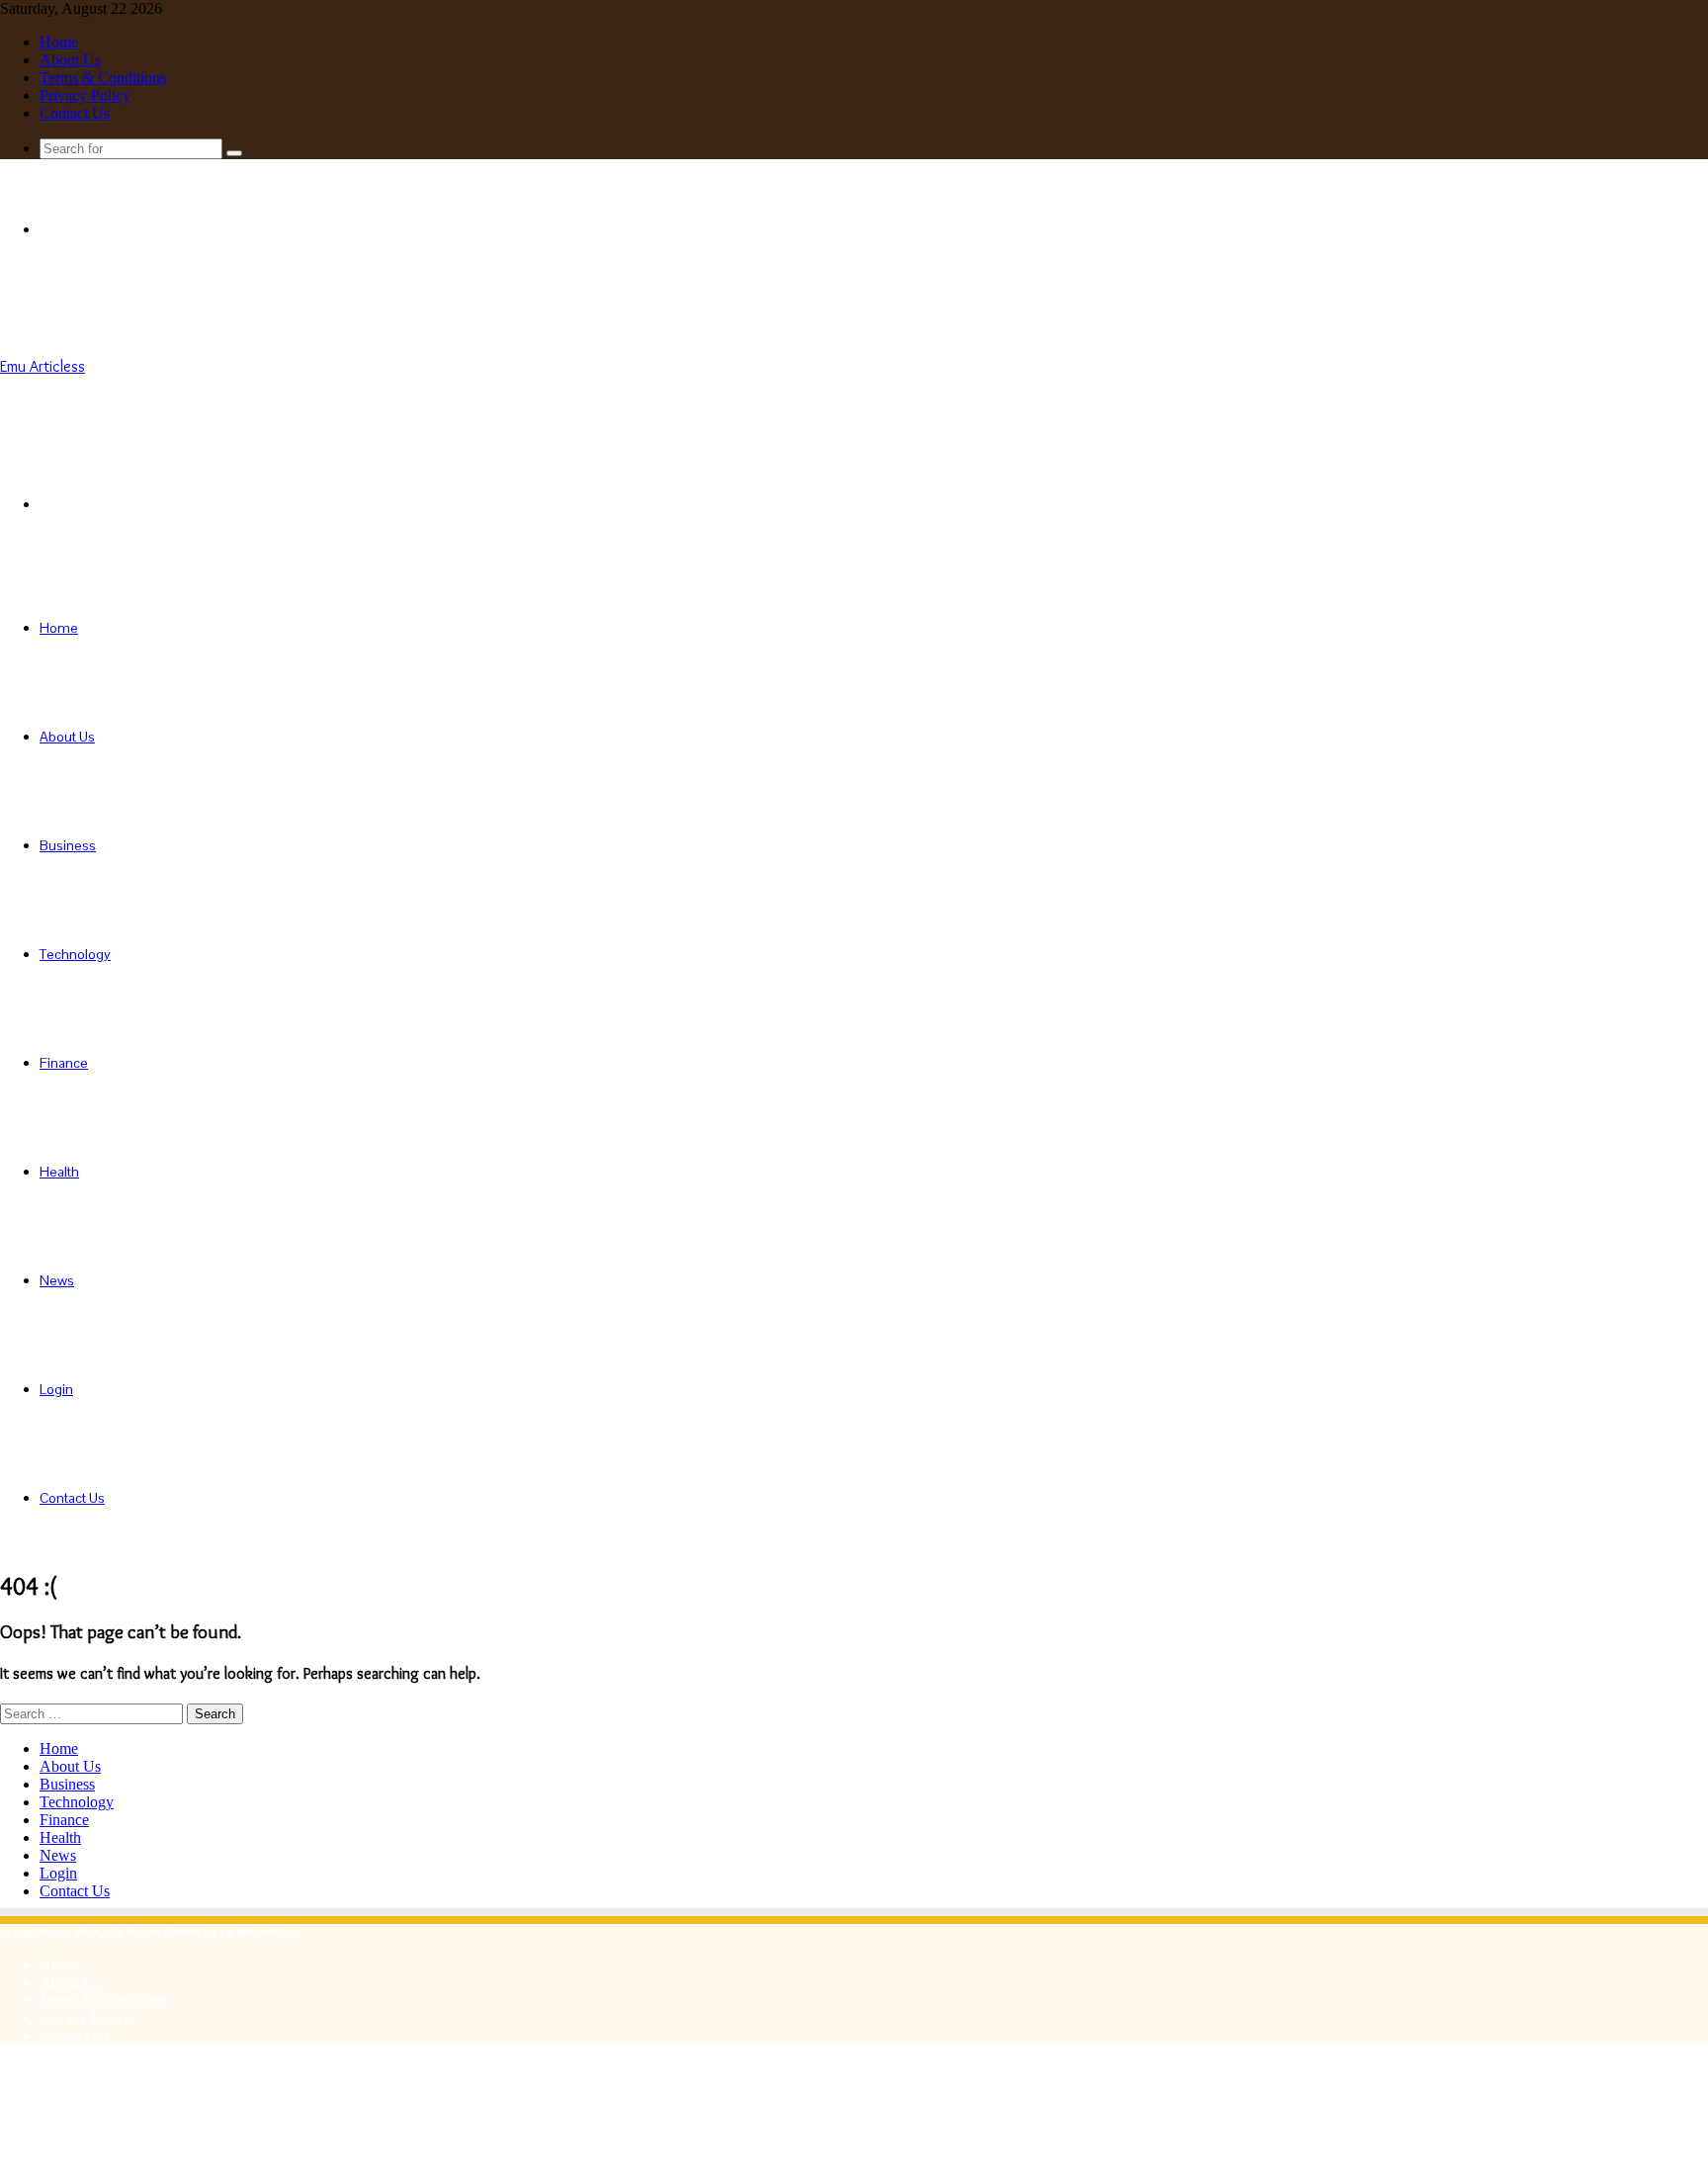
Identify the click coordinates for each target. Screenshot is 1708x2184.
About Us (70, 60)
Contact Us (75, 113)
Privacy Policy (85, 95)
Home (59, 42)
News (57, 1280)
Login (56, 1389)
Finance (64, 1063)
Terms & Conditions (103, 78)
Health (59, 1172)
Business (68, 845)
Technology (75, 954)
